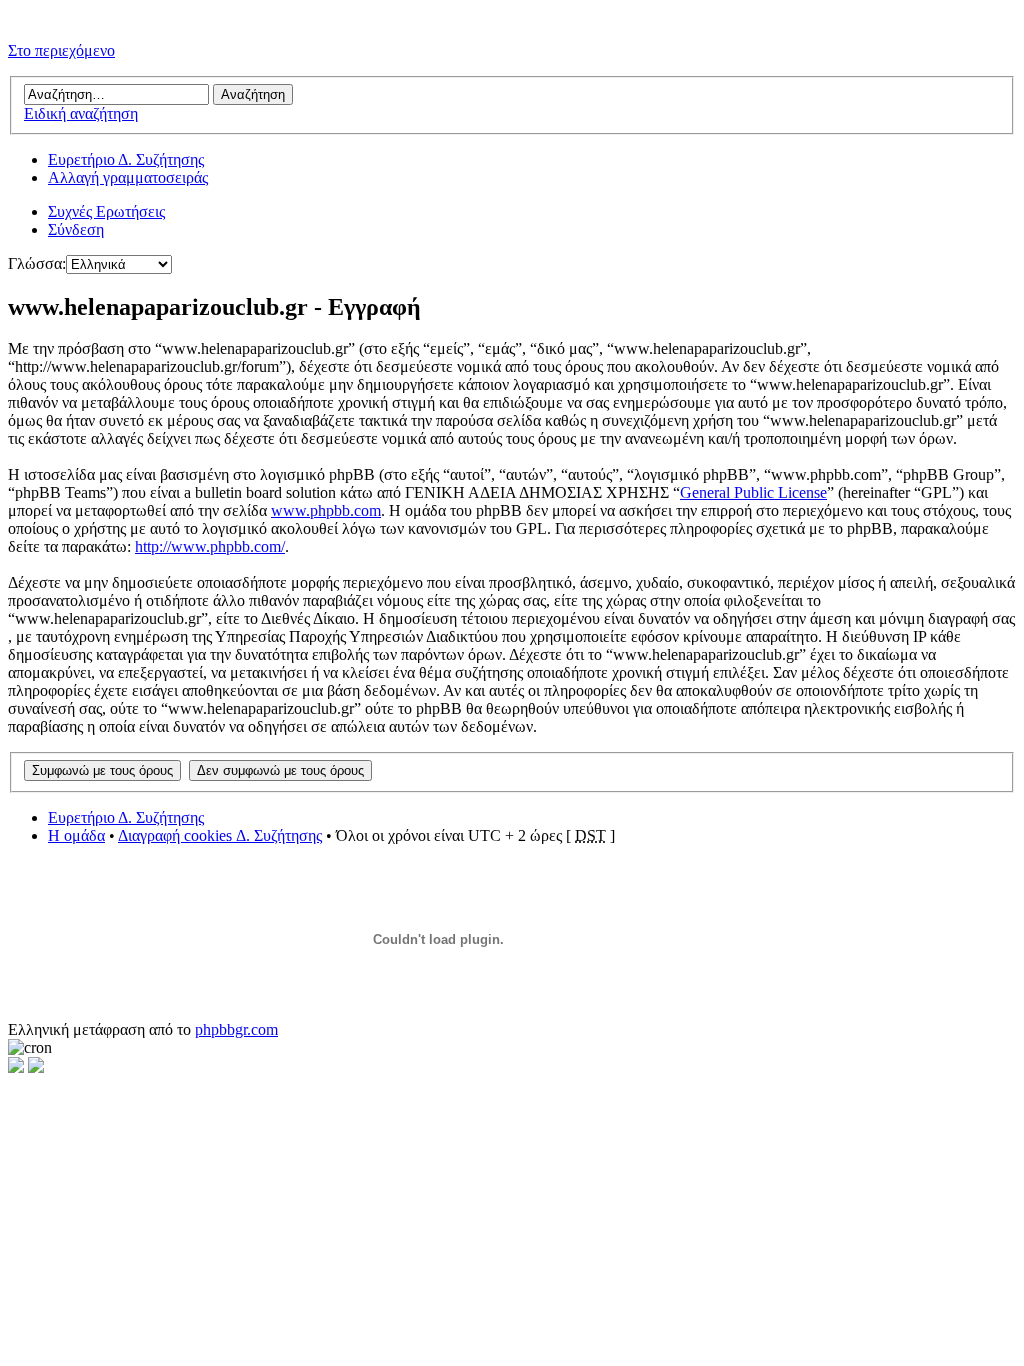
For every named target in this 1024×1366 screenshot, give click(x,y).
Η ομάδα (76, 835)
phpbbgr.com (236, 1029)
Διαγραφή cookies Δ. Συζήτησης (220, 835)
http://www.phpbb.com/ (210, 546)
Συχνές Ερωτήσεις (106, 211)
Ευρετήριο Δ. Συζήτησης (126, 159)
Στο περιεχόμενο (61, 50)
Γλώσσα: (37, 263)
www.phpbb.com (326, 510)
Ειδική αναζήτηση (81, 113)
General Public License (753, 492)
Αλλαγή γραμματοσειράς (128, 177)
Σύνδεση (76, 229)
